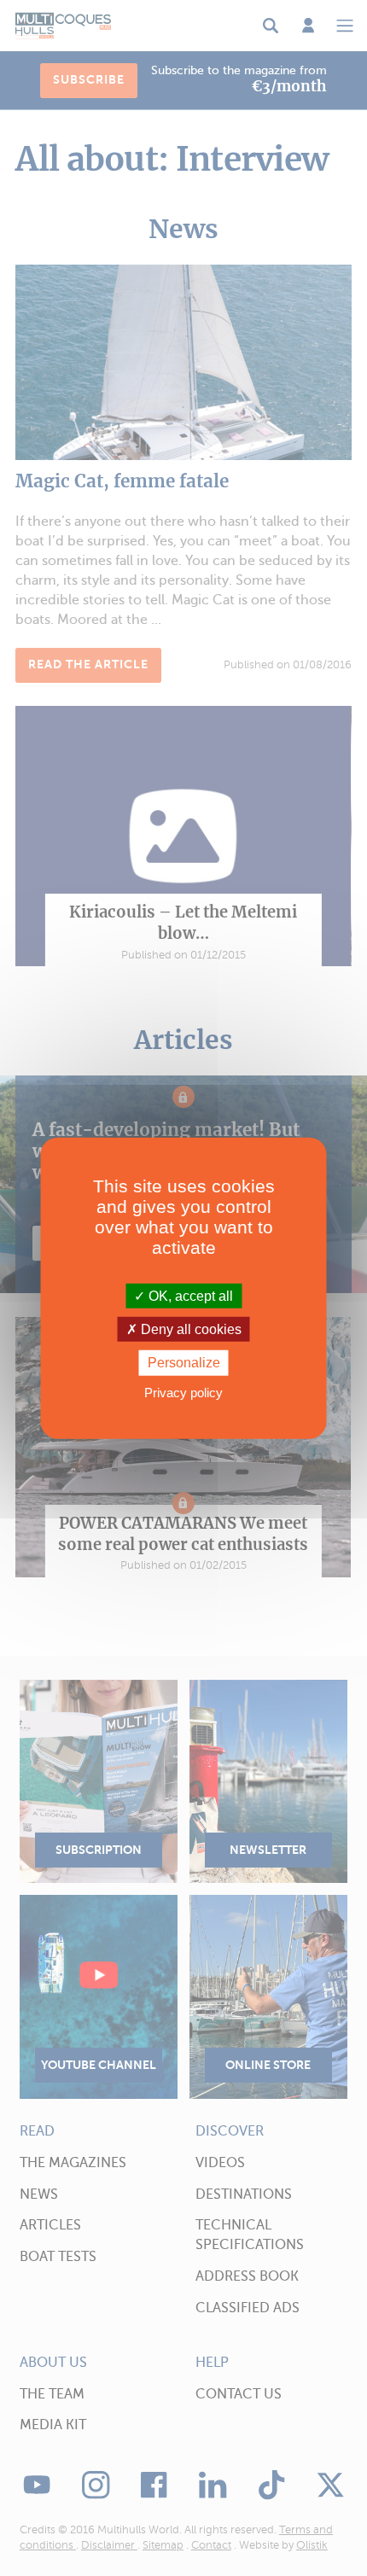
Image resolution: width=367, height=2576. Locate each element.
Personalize (184, 1363)
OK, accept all (189, 1296)
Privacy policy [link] (183, 1392)
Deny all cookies (189, 1329)
